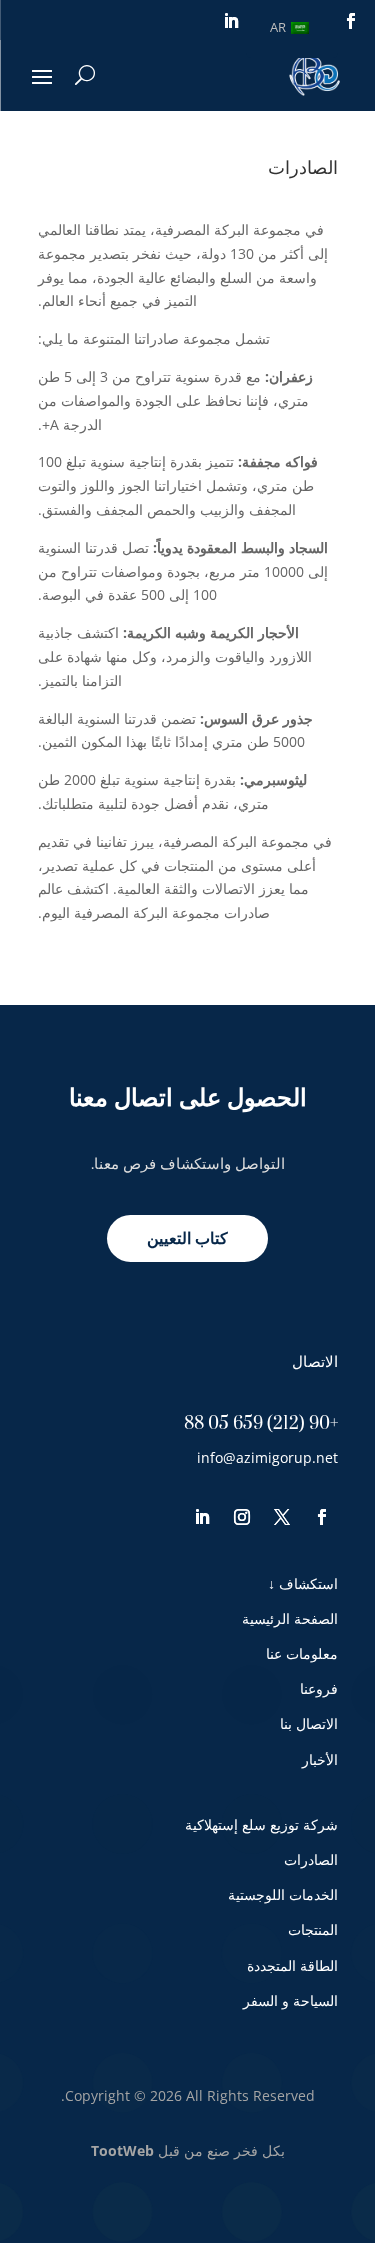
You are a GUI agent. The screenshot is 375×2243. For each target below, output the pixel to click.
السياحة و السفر (290, 2000)
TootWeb (122, 2150)
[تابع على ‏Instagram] (242, 1517)
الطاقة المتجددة (292, 1965)
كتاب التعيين (187, 1238)
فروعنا (319, 1688)
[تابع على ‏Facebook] (351, 21)
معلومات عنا (302, 1653)
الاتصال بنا (309, 1723)
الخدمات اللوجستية (283, 1894)
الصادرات (311, 1859)
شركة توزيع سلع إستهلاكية (261, 1824)
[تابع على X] (282, 1517)
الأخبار (320, 1759)
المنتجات (313, 1929)
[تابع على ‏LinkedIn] (231, 21)
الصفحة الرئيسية (290, 1618)
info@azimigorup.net (267, 1457)
